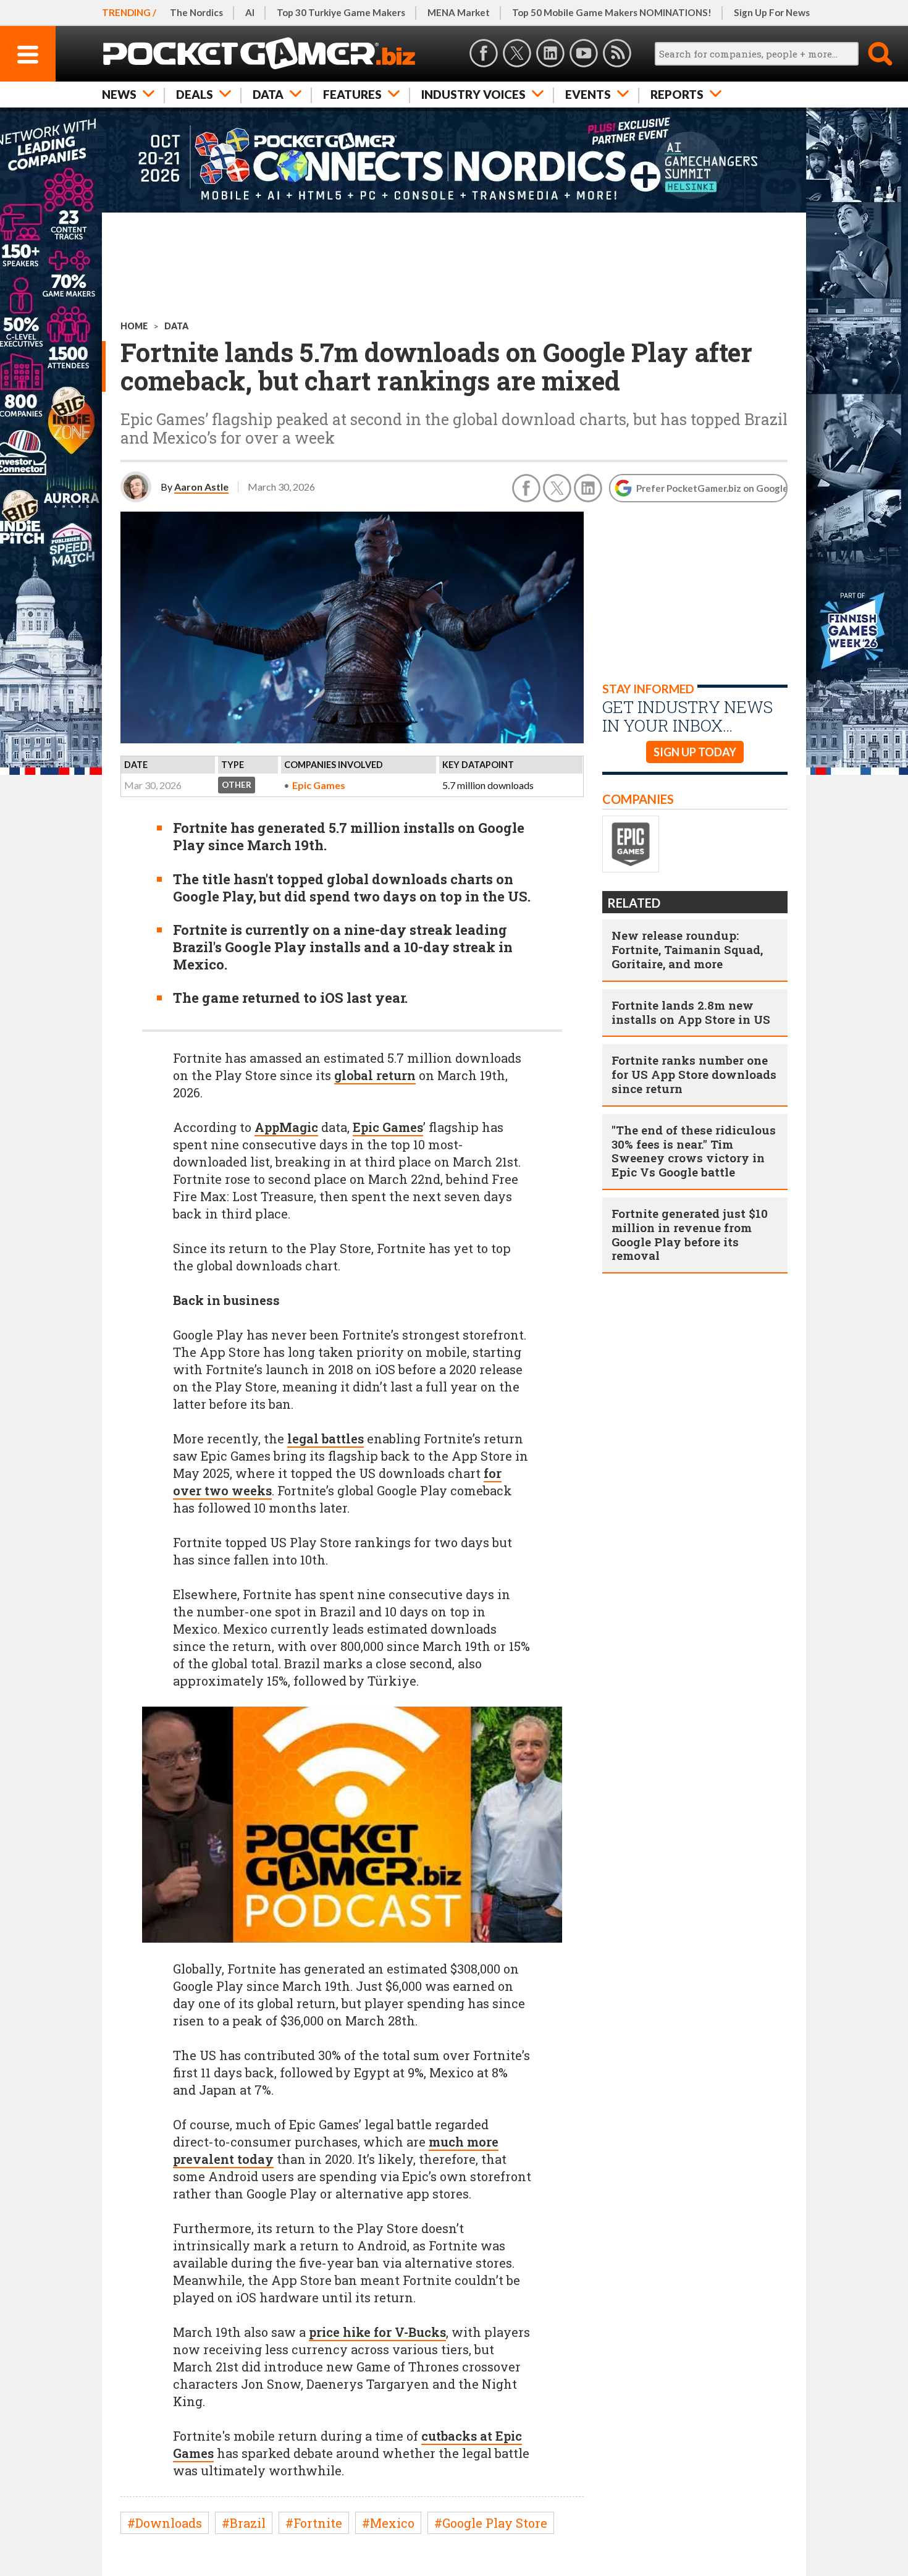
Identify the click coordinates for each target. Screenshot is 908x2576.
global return (375, 1075)
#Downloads (165, 2523)
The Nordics (196, 12)
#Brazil (244, 2523)
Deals (195, 94)
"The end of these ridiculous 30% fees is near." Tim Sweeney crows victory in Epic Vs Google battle (694, 1151)
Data (268, 94)
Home (134, 326)
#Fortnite (314, 2523)
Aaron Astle (201, 487)
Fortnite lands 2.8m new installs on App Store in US (691, 1012)
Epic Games (319, 785)
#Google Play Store (491, 2523)
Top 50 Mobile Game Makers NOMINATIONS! (612, 12)
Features (352, 94)
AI (250, 12)
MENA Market (459, 12)
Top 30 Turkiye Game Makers (341, 12)
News (119, 94)
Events (588, 94)
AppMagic (286, 1127)
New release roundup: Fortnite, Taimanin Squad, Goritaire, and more (687, 949)
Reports (677, 94)
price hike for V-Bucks (377, 2332)
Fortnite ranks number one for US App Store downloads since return (694, 1074)
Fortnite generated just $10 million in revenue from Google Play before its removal (690, 1234)
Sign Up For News (772, 12)
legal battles (326, 1438)
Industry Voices (473, 94)
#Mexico (388, 2523)
